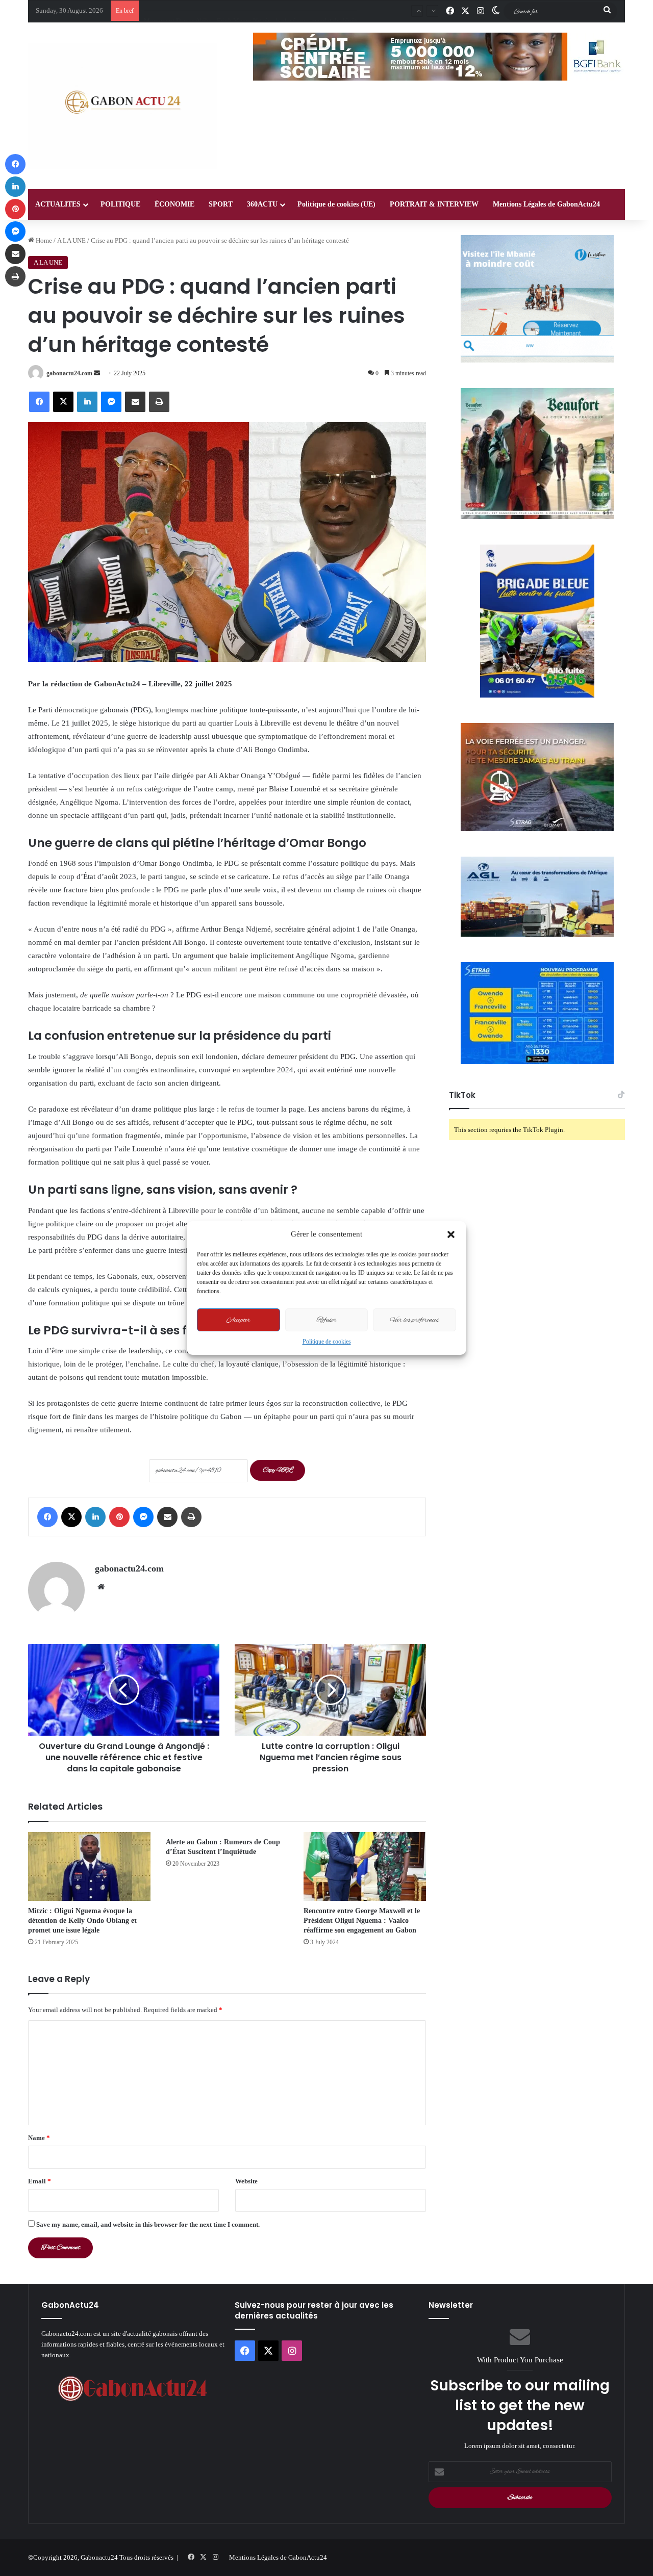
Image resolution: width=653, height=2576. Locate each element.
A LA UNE (71, 240)
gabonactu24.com (69, 373)
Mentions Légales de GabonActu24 (546, 204)
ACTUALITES (58, 204)
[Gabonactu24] (122, 106)
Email (40, 2181)
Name (39, 2138)
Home (43, 240)
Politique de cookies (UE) (336, 204)
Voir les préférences (415, 1320)
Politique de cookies (327, 1342)
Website (246, 2181)
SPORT (221, 204)
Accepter (238, 1320)
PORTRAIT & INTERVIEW (434, 204)
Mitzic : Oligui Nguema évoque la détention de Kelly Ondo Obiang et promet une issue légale (82, 1921)
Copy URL (278, 1470)
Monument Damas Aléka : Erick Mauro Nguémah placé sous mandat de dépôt (250, 10)
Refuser (326, 1320)
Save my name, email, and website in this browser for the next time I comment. (148, 2224)
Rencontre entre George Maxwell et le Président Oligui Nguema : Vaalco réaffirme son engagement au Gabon (362, 1921)
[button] (451, 1234)
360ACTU (262, 204)
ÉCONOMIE (174, 204)
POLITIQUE (120, 204)
